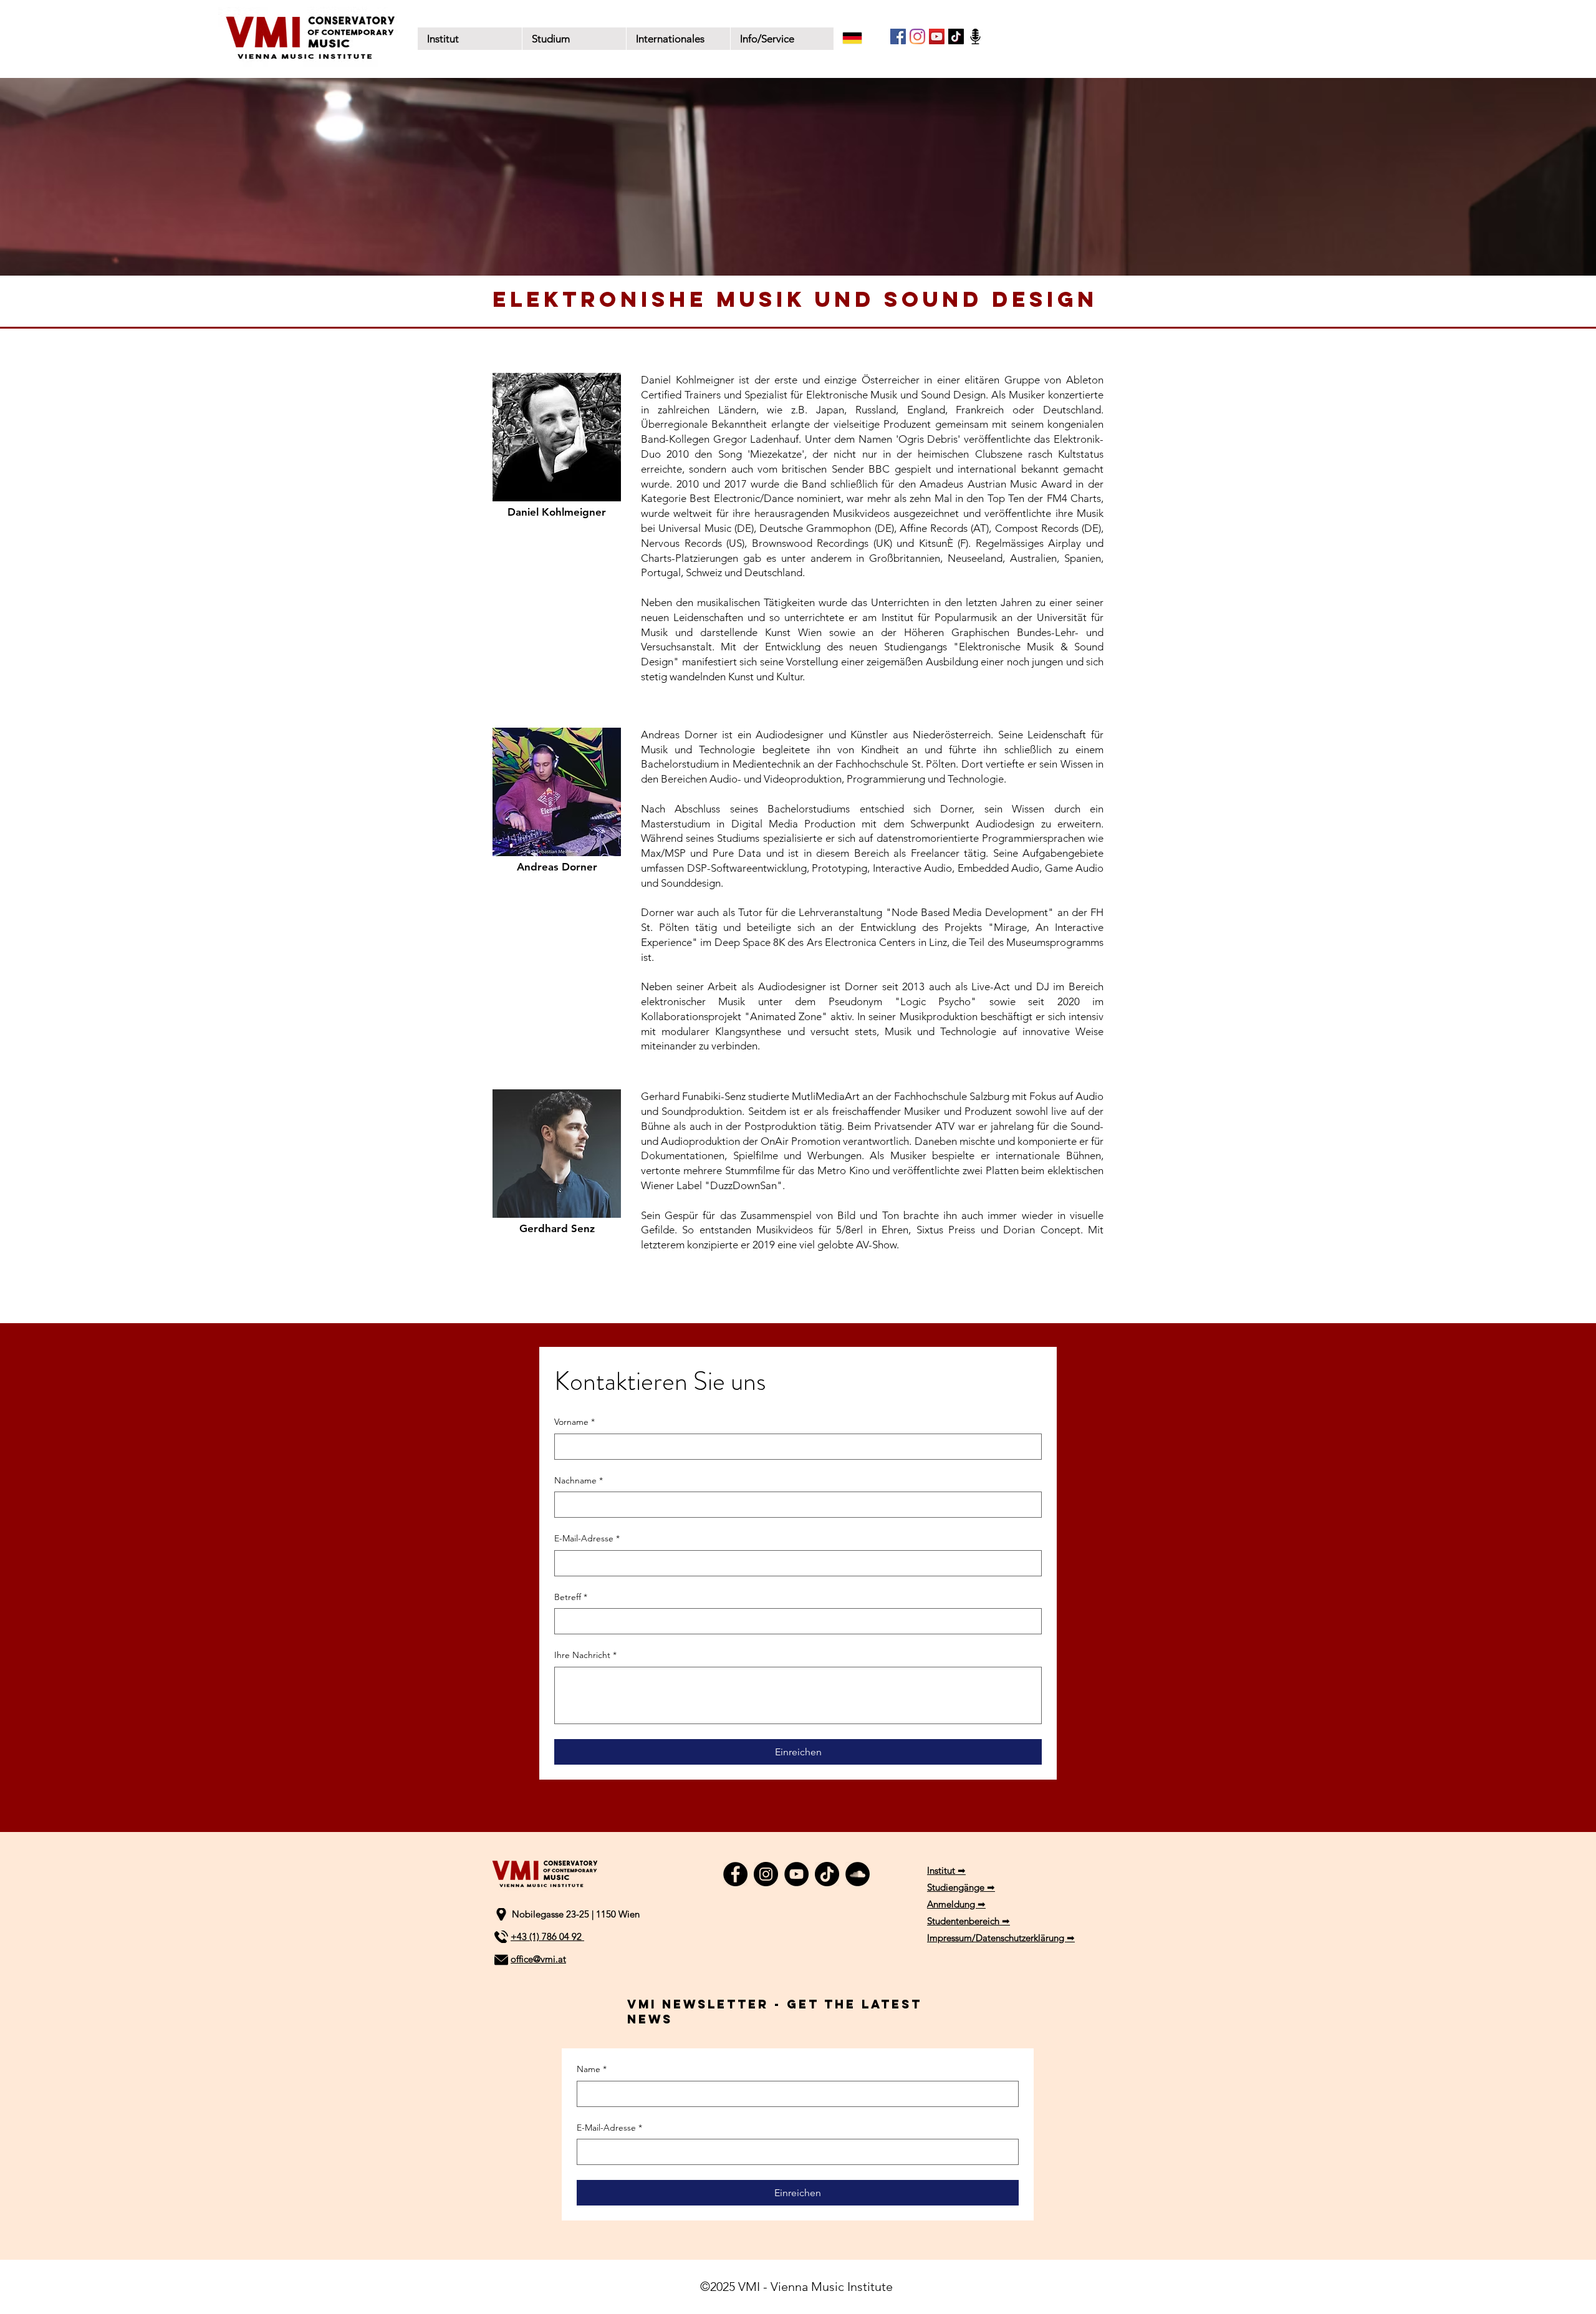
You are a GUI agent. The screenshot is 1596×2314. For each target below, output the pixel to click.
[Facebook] (898, 36)
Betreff (571, 1597)
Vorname (574, 1422)
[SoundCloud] (858, 1874)
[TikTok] (956, 36)
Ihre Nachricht (585, 1655)
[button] (574, 39)
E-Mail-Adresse (587, 1538)
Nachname (579, 1480)
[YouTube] (937, 36)
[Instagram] (917, 36)
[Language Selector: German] (860, 38)
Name (592, 2069)
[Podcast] (975, 36)
